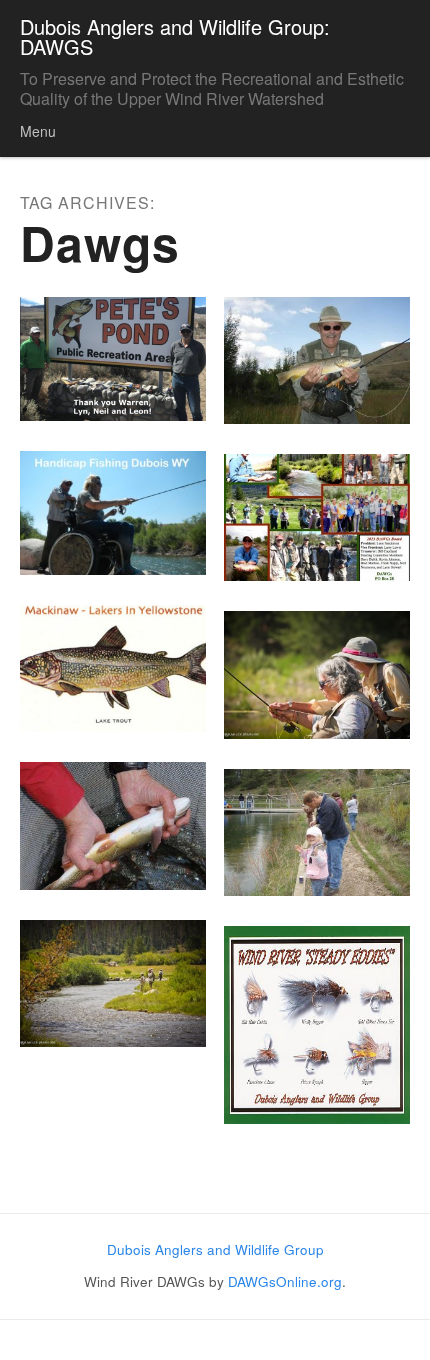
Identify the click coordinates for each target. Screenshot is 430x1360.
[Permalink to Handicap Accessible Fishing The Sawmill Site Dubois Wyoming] (113, 513)
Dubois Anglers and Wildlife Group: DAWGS (175, 36)
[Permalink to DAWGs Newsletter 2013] (317, 517)
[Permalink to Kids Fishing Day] (317, 832)
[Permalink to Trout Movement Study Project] (113, 825)
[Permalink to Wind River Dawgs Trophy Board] (317, 360)
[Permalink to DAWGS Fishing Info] (317, 1025)
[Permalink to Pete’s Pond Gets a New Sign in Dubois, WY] (113, 359)
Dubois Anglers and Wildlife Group (215, 1249)
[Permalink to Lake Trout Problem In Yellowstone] (113, 668)
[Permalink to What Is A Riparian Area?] (113, 983)
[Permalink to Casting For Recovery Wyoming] (317, 674)
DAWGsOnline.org (285, 1281)
